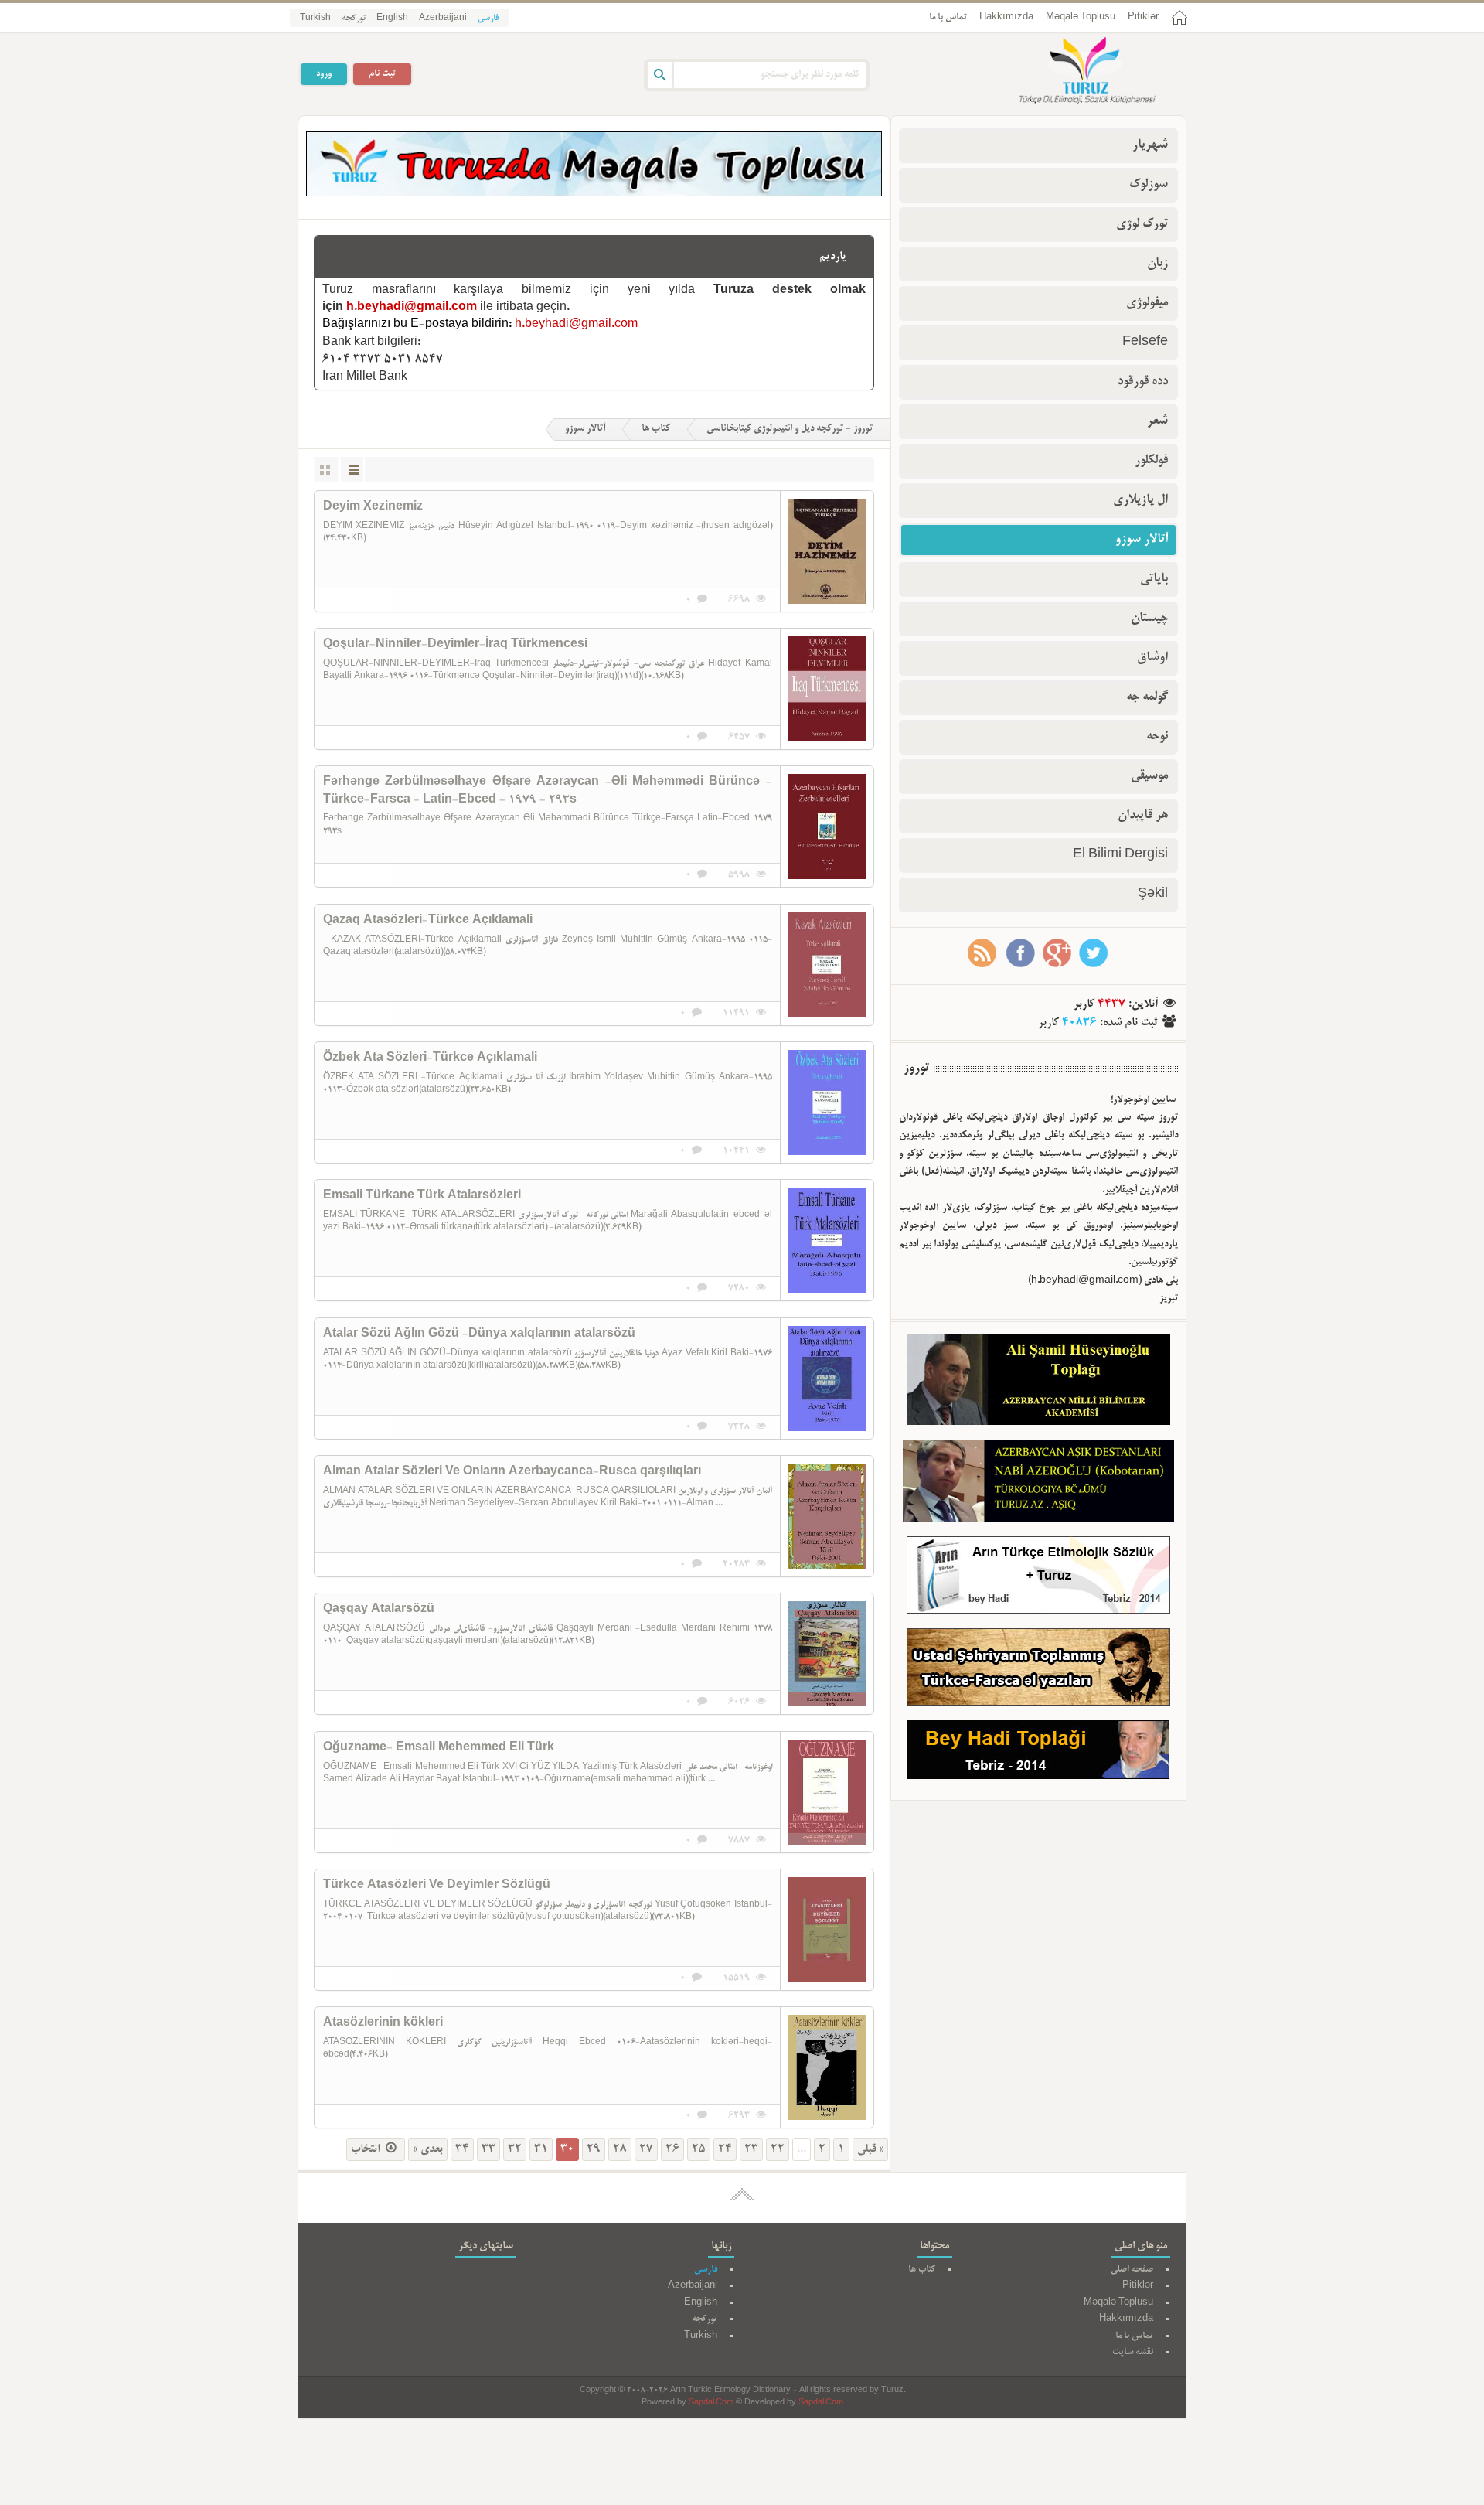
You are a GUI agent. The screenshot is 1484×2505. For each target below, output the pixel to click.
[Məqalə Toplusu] (594, 194)
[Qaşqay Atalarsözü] (827, 1654)
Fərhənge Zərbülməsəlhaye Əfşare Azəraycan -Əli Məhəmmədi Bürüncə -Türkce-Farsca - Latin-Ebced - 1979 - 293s (548, 791)
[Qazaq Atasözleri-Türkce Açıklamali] (827, 965)
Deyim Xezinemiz (373, 507)
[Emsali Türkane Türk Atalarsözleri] (827, 1240)
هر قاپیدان (1143, 816)
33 (488, 2149)
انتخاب (367, 2149)
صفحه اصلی (1132, 2270)
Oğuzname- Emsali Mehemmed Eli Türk (439, 1748)
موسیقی (1149, 776)
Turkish (315, 19)
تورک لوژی (1142, 224)
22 (778, 2149)
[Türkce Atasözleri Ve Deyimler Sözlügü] (827, 1930)
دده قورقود (1143, 382)
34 (462, 2149)
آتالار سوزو (585, 429)
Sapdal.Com (711, 2403)
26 (672, 2149)
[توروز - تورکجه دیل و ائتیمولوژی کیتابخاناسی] (1070, 72)
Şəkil (1153, 895)
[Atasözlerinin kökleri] (827, 2067)
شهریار (1150, 145)
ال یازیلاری (1140, 500)
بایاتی (1154, 579)
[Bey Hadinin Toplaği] (1038, 1753)
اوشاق (1152, 658)
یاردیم (833, 257)
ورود (324, 74)
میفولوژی (1147, 303)
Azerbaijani (443, 19)
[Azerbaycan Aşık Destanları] (1038, 1484)
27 (646, 2149)
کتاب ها (656, 429)
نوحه (1157, 737)
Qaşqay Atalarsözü (379, 1610)
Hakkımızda (1006, 17)
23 (751, 2149)
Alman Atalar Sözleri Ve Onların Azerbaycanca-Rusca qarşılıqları (512, 1472)
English (392, 19)
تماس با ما (948, 17)
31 (541, 2149)
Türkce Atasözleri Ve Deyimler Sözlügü (437, 1886)
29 (594, 2149)
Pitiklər (1143, 17)
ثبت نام (382, 74)
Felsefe (1145, 343)
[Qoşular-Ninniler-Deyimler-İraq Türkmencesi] (827, 689)
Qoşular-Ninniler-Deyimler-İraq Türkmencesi (455, 645)
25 (699, 2149)
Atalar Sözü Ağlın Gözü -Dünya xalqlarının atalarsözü (479, 1334)
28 (620, 2149)
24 (725, 2149)
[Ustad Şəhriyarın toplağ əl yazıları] (1038, 1670)
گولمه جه (1147, 697)
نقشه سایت (1133, 2352)
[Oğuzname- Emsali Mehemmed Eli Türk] (827, 1792)
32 (515, 2149)
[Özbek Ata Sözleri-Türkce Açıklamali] (827, 1103)
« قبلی (870, 2149)
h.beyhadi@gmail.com (412, 308)
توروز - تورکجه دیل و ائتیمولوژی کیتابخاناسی (790, 429)
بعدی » (428, 2149)
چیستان (1149, 619)
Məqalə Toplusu (1081, 17)
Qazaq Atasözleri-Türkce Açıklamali (428, 921)
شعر (1157, 421)
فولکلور (1151, 461)
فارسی (488, 19)
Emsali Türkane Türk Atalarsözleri (422, 1196)
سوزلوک (1149, 185)
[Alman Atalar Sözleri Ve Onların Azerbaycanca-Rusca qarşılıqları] (827, 1516)
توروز (916, 1068)
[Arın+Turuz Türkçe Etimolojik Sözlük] (1038, 1578)
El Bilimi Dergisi (1120, 855)
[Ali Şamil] (1038, 1383)
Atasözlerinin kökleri (383, 2023)
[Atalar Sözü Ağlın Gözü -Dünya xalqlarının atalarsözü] (827, 1379)
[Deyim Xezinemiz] (827, 551)
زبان (1157, 264)
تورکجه (354, 19)
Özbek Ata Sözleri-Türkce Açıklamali (430, 1058)
